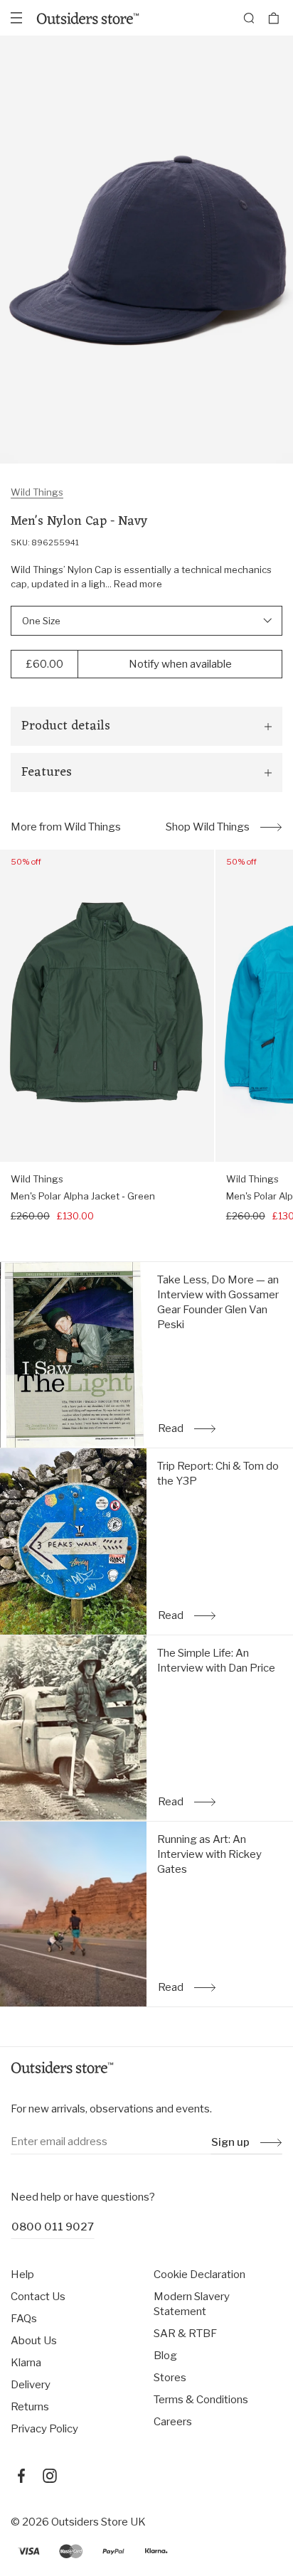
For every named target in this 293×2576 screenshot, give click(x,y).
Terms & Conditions (201, 2400)
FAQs (24, 2319)
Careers (173, 2422)
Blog (165, 2356)
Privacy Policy (44, 2429)
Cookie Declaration (199, 2275)
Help (22, 2275)
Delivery (31, 2385)
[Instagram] (50, 2476)
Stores (170, 2378)
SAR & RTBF (185, 2334)
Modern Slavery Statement (192, 2304)
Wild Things (37, 492)
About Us (34, 2341)
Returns (30, 2407)
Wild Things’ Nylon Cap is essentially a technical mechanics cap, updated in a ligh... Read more (141, 577)
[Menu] (16, 18)
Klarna (26, 2363)
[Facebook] (21, 2476)
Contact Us (38, 2297)
